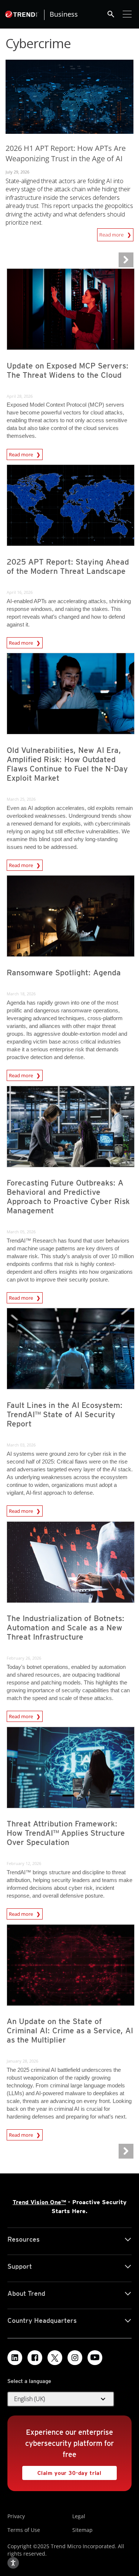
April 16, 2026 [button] (20, 592)
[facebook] (35, 2358)
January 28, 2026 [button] (22, 2061)
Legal (79, 2516)
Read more (112, 233)
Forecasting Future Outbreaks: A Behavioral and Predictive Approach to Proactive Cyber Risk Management (68, 1197)
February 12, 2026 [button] (24, 1863)
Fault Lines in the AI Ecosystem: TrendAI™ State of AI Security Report (65, 1414)
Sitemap (82, 2530)
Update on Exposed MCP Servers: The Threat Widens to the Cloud (68, 370)
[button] (61, 2399)
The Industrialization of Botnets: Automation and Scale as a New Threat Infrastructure (66, 1628)
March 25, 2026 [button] (21, 799)
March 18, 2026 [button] (21, 994)
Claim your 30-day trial (62, 2471)
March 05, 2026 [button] (21, 1232)
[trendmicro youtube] (95, 2358)
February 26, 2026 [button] (24, 1658)
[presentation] (71, 309)
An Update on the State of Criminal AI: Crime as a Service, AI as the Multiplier (70, 2031)
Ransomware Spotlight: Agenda (64, 973)
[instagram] (75, 2358)
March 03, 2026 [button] (21, 1445)
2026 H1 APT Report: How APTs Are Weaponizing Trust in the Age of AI (66, 153)
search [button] (111, 14)
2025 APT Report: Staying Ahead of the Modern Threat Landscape (68, 566)
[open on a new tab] (55, 2358)
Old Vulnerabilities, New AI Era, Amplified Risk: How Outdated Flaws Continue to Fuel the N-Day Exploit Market (67, 764)
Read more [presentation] (21, 453)
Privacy (16, 2516)
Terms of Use (24, 2530)
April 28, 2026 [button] (20, 396)
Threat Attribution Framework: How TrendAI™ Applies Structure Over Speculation (66, 1833)
